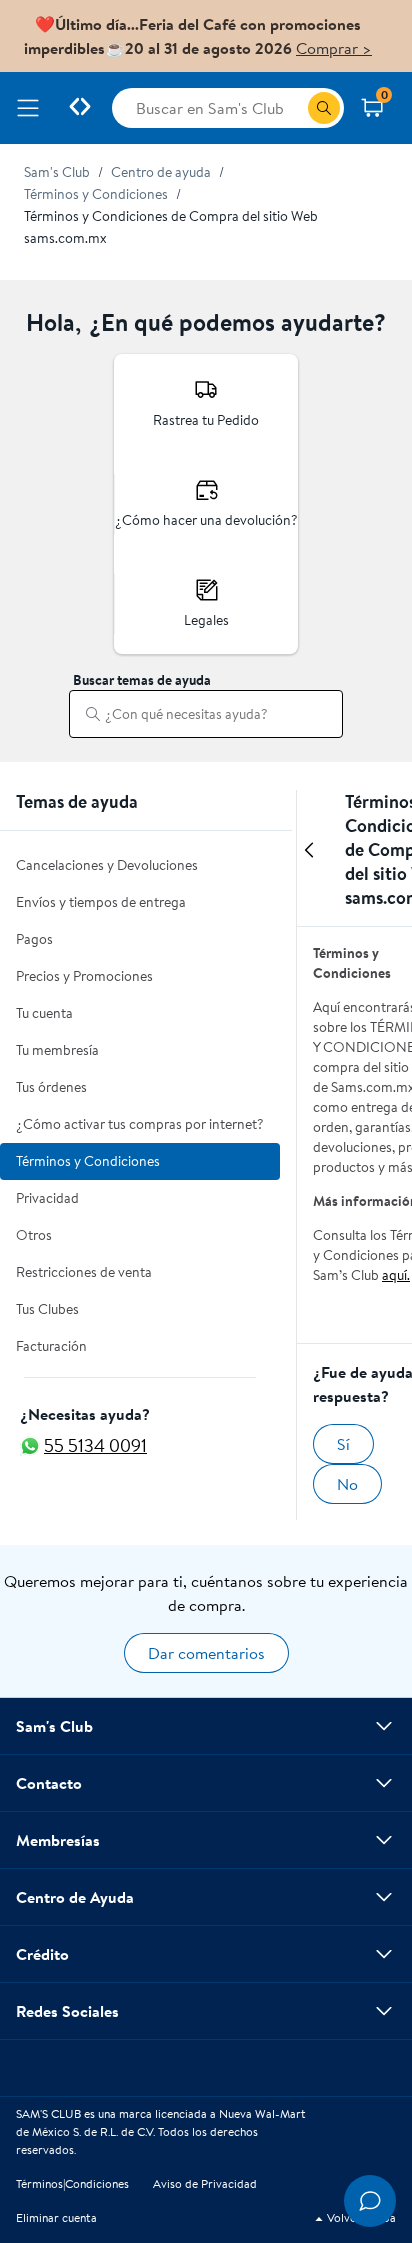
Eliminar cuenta (56, 2217)
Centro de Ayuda (75, 1897)
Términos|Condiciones (72, 2183)
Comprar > (334, 48)
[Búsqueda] (324, 108)
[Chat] (370, 2201)
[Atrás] (309, 858)
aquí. (396, 1275)
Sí (343, 1444)
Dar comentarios (206, 1653)
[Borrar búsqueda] (319, 714)
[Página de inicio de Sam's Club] (80, 108)
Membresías (58, 1840)
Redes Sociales (67, 2011)
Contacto (49, 1783)
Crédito (42, 1954)
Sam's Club (54, 1726)
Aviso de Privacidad (205, 2183)
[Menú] (32, 108)
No (347, 1484)
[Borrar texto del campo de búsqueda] (292, 108)
